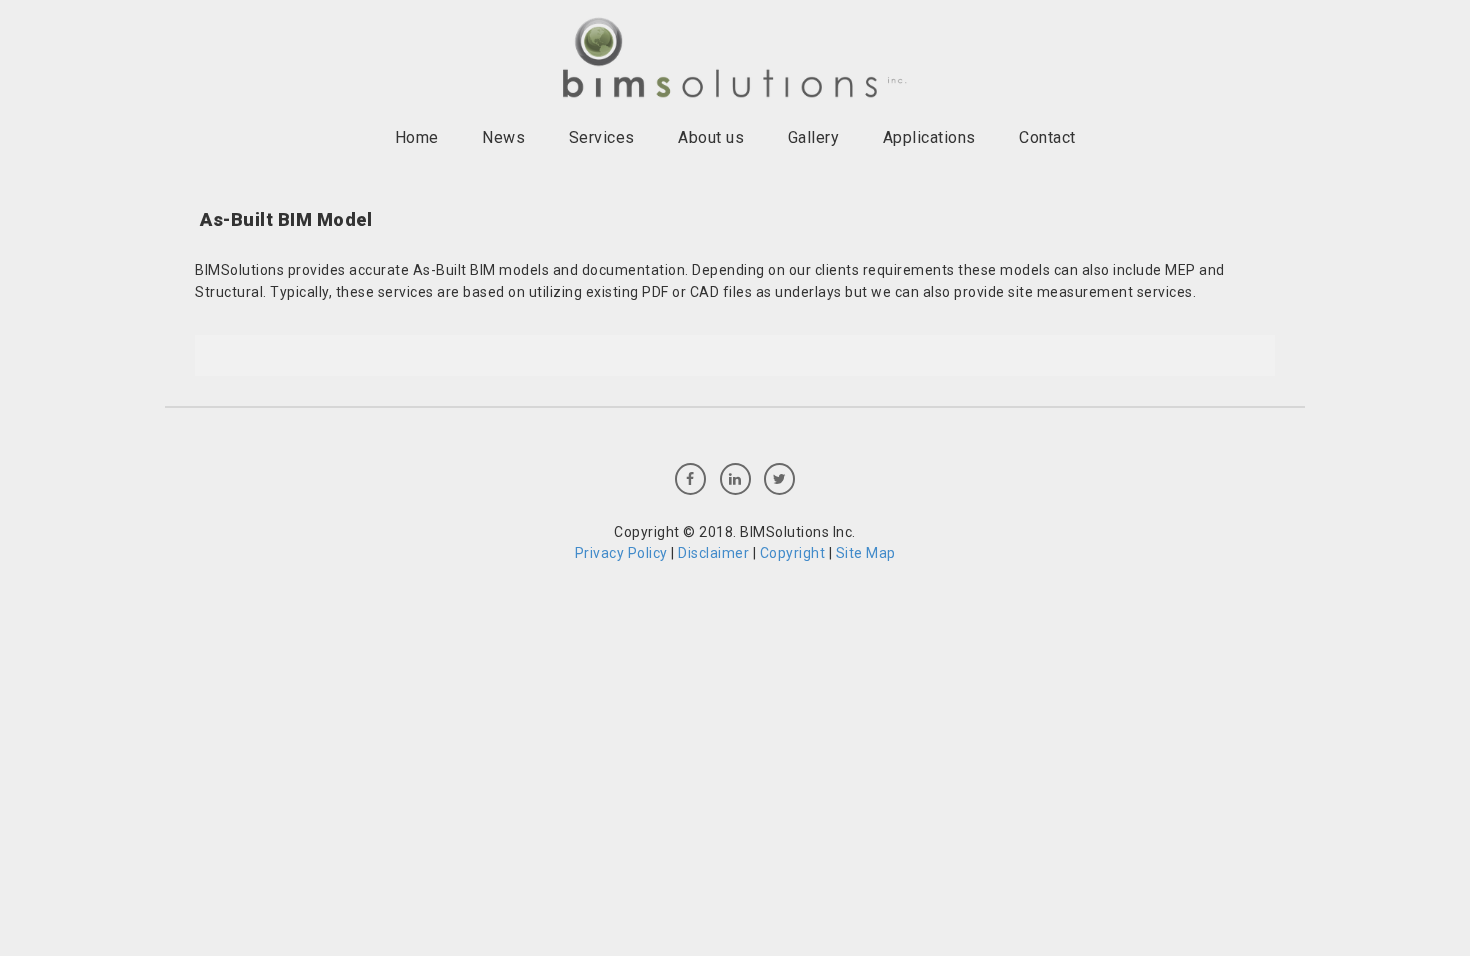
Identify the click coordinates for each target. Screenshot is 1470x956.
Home (417, 137)
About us (711, 137)
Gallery (814, 137)
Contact (1047, 137)
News (503, 137)
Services (602, 137)
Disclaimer (713, 553)
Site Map (866, 553)
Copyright (793, 553)
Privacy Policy (621, 553)
